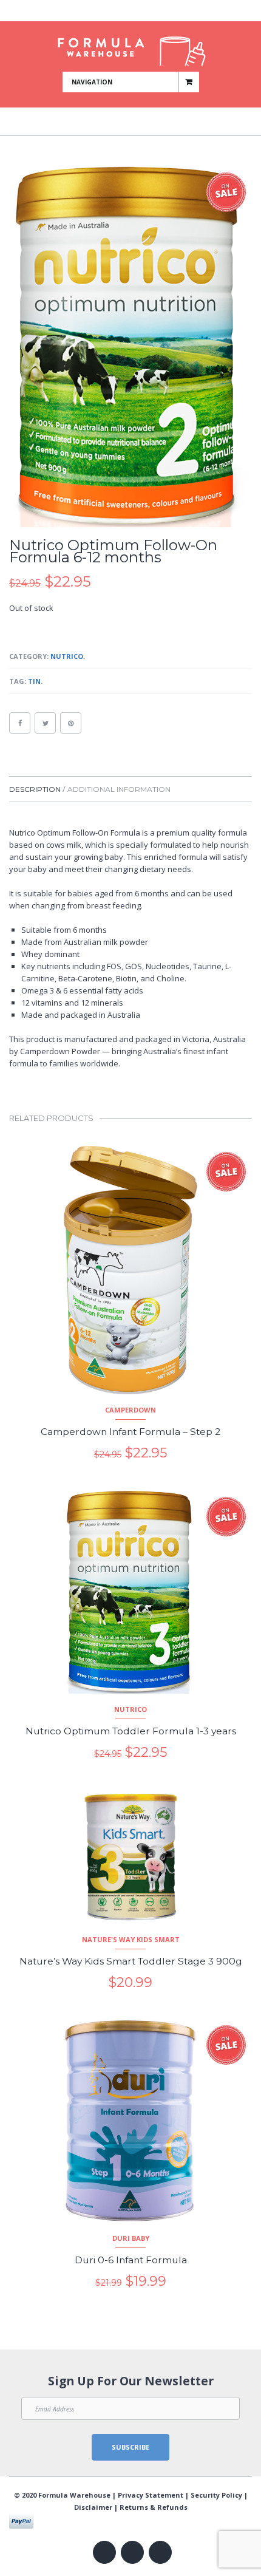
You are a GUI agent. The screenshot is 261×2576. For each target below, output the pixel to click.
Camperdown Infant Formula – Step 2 (130, 1432)
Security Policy (216, 2495)
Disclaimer (93, 2507)
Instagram (145, 12)
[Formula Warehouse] (131, 46)
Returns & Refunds (154, 2507)
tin (34, 681)
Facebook (110, 12)
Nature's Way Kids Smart (131, 1939)
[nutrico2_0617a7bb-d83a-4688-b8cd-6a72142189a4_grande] (130, 347)
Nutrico (67, 656)
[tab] (37, 789)
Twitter (127, 12)
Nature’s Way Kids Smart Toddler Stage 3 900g (131, 1961)
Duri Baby (131, 2238)
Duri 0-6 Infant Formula (131, 2260)
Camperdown (130, 1410)
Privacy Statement (151, 2495)
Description (35, 789)
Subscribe (130, 2447)
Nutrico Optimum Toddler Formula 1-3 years (131, 1731)
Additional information (119, 789)
